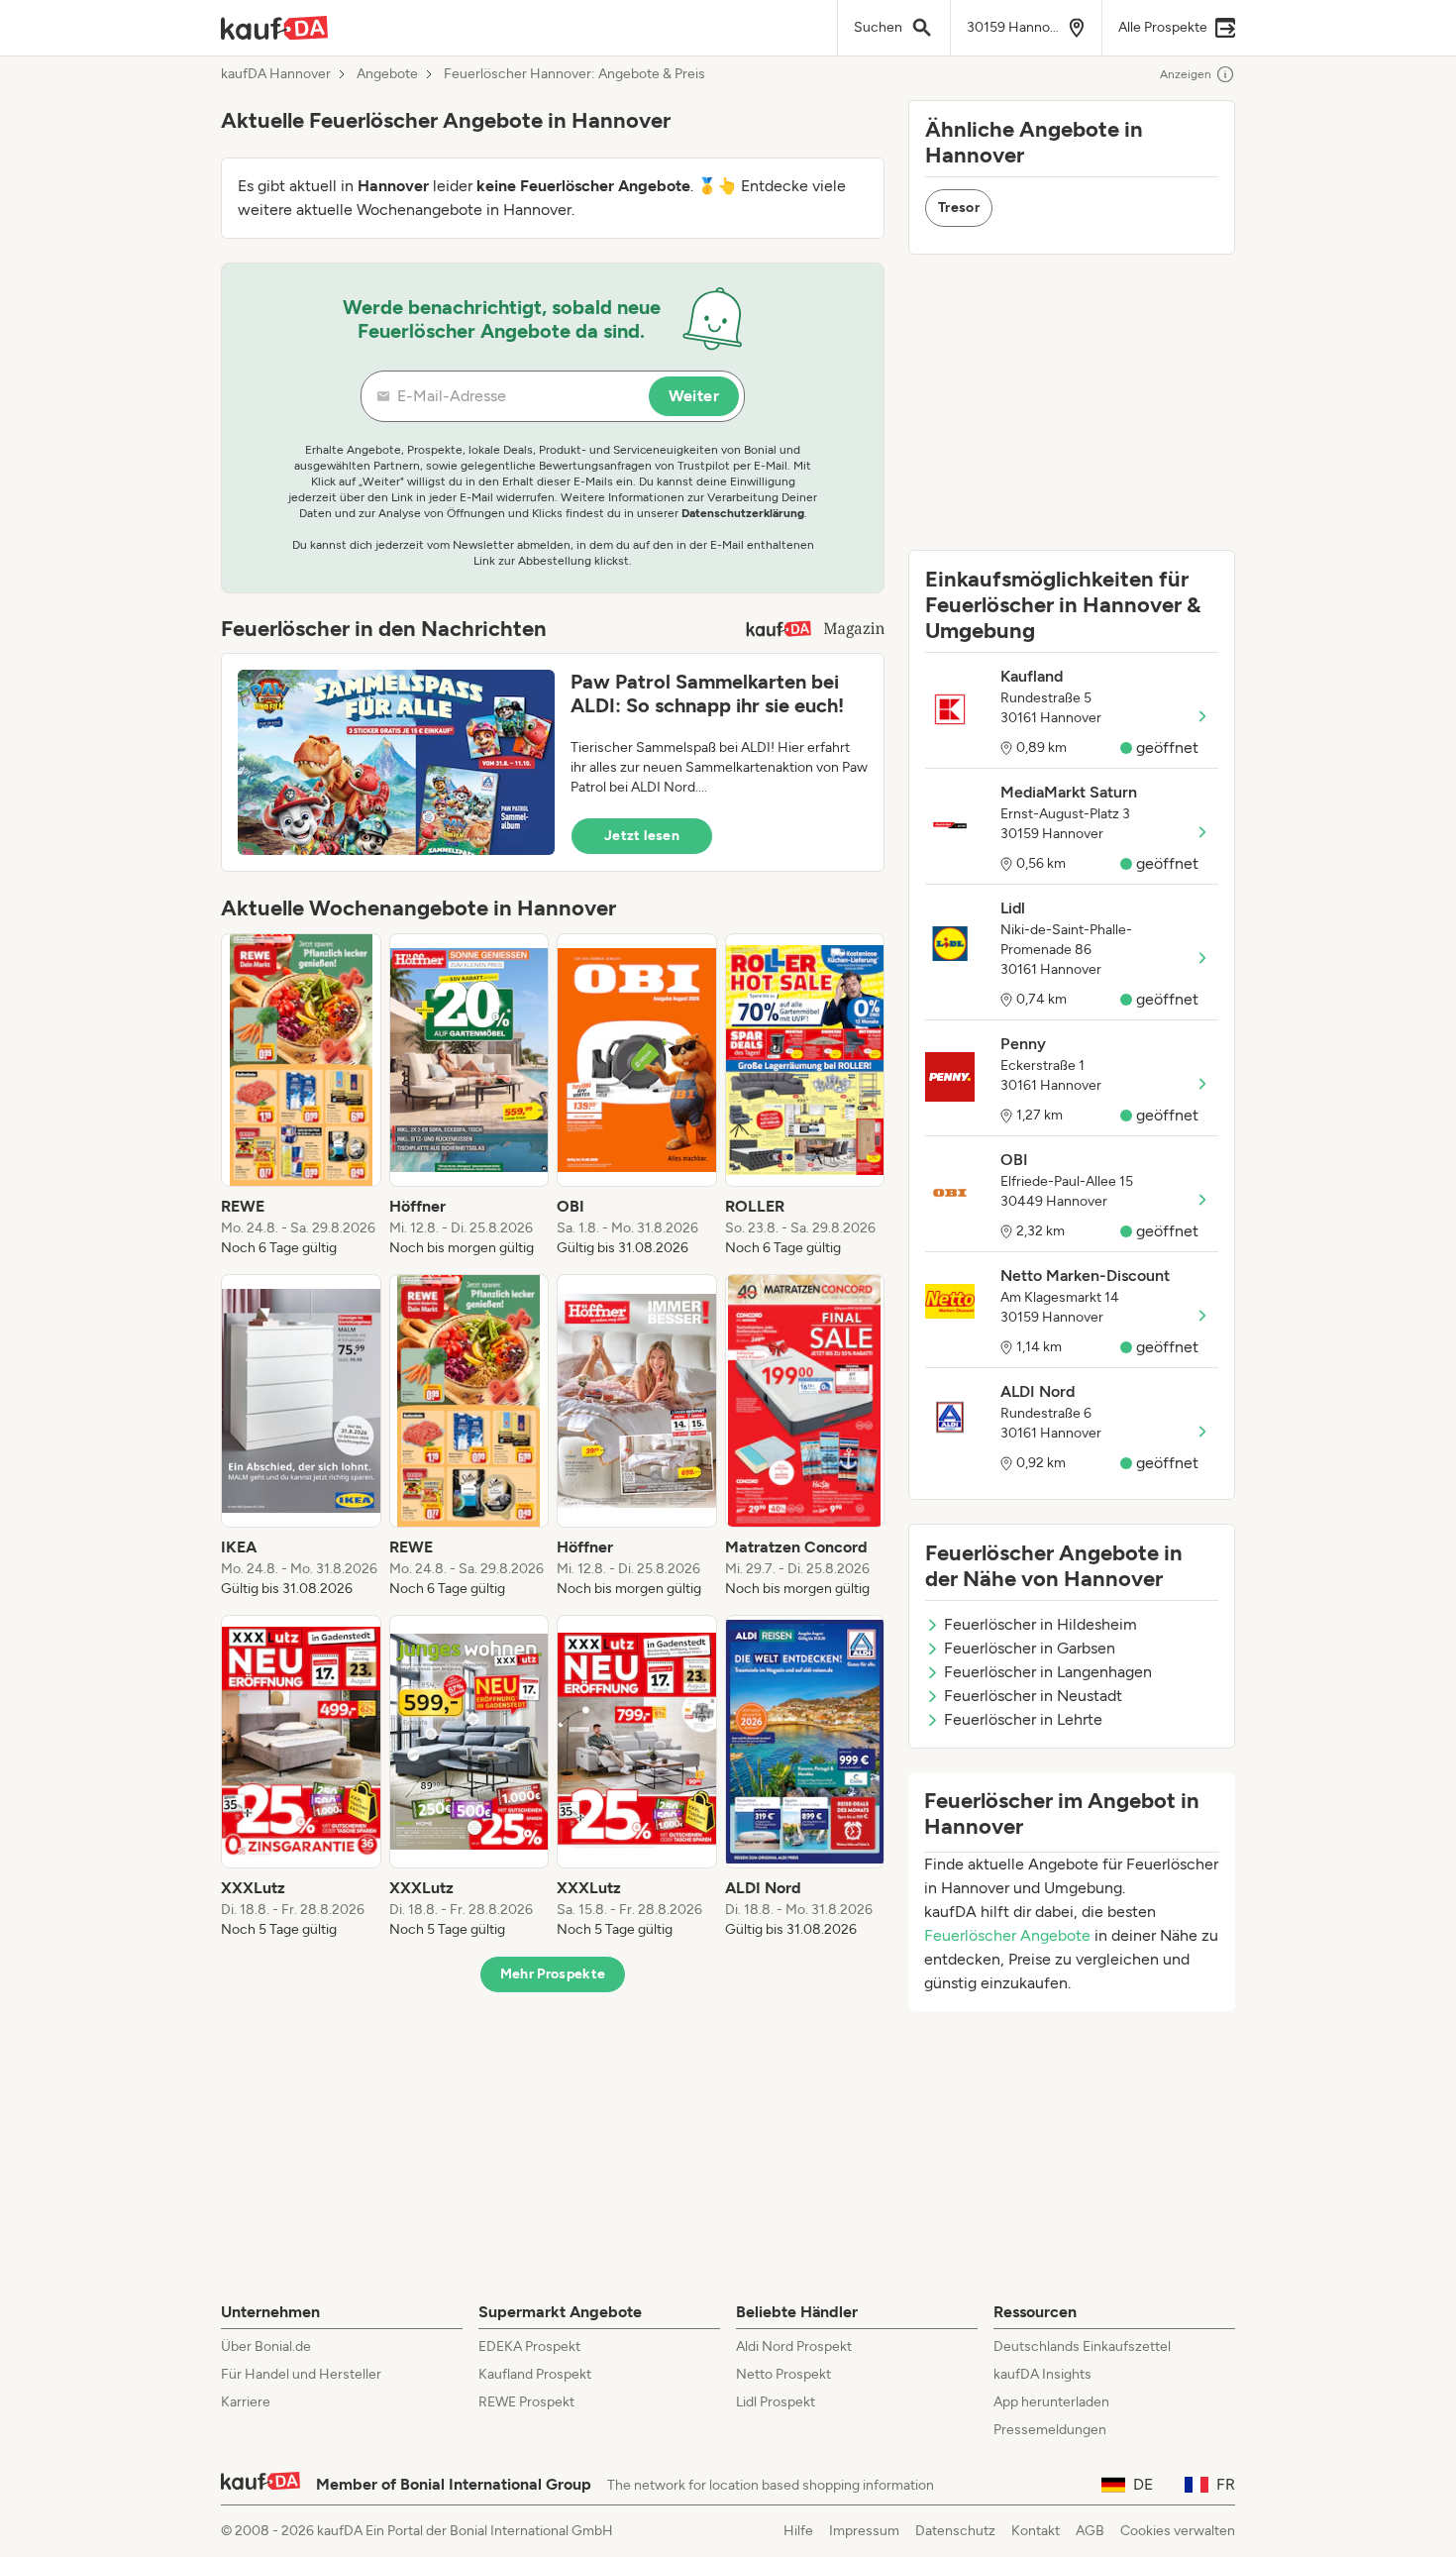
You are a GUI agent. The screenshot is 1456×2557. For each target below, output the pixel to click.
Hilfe (798, 2531)
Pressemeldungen (1050, 2430)
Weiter (694, 396)
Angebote (387, 74)
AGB (1090, 2531)
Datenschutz (955, 2531)
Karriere (246, 2402)
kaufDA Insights (1042, 2374)
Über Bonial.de (266, 2346)
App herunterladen (1051, 2402)
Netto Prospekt (783, 2374)
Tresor (959, 208)
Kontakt (1036, 2531)
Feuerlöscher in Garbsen (1030, 1648)
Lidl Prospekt (776, 2402)
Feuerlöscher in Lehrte (1023, 1719)
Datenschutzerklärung (743, 513)
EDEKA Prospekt (529, 2346)
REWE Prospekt (526, 2402)
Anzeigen (1186, 74)
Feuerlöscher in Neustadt (1033, 1696)
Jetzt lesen (642, 836)
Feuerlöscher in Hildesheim (1040, 1624)
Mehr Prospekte (553, 1974)
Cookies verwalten (1178, 2531)
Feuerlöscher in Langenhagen (1048, 1672)
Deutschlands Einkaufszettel (1082, 2346)
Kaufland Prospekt (535, 2374)
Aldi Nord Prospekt (794, 2346)
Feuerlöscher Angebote (1007, 1935)
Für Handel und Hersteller (301, 2374)
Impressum (864, 2531)
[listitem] (301, 1096)
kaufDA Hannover (276, 74)
